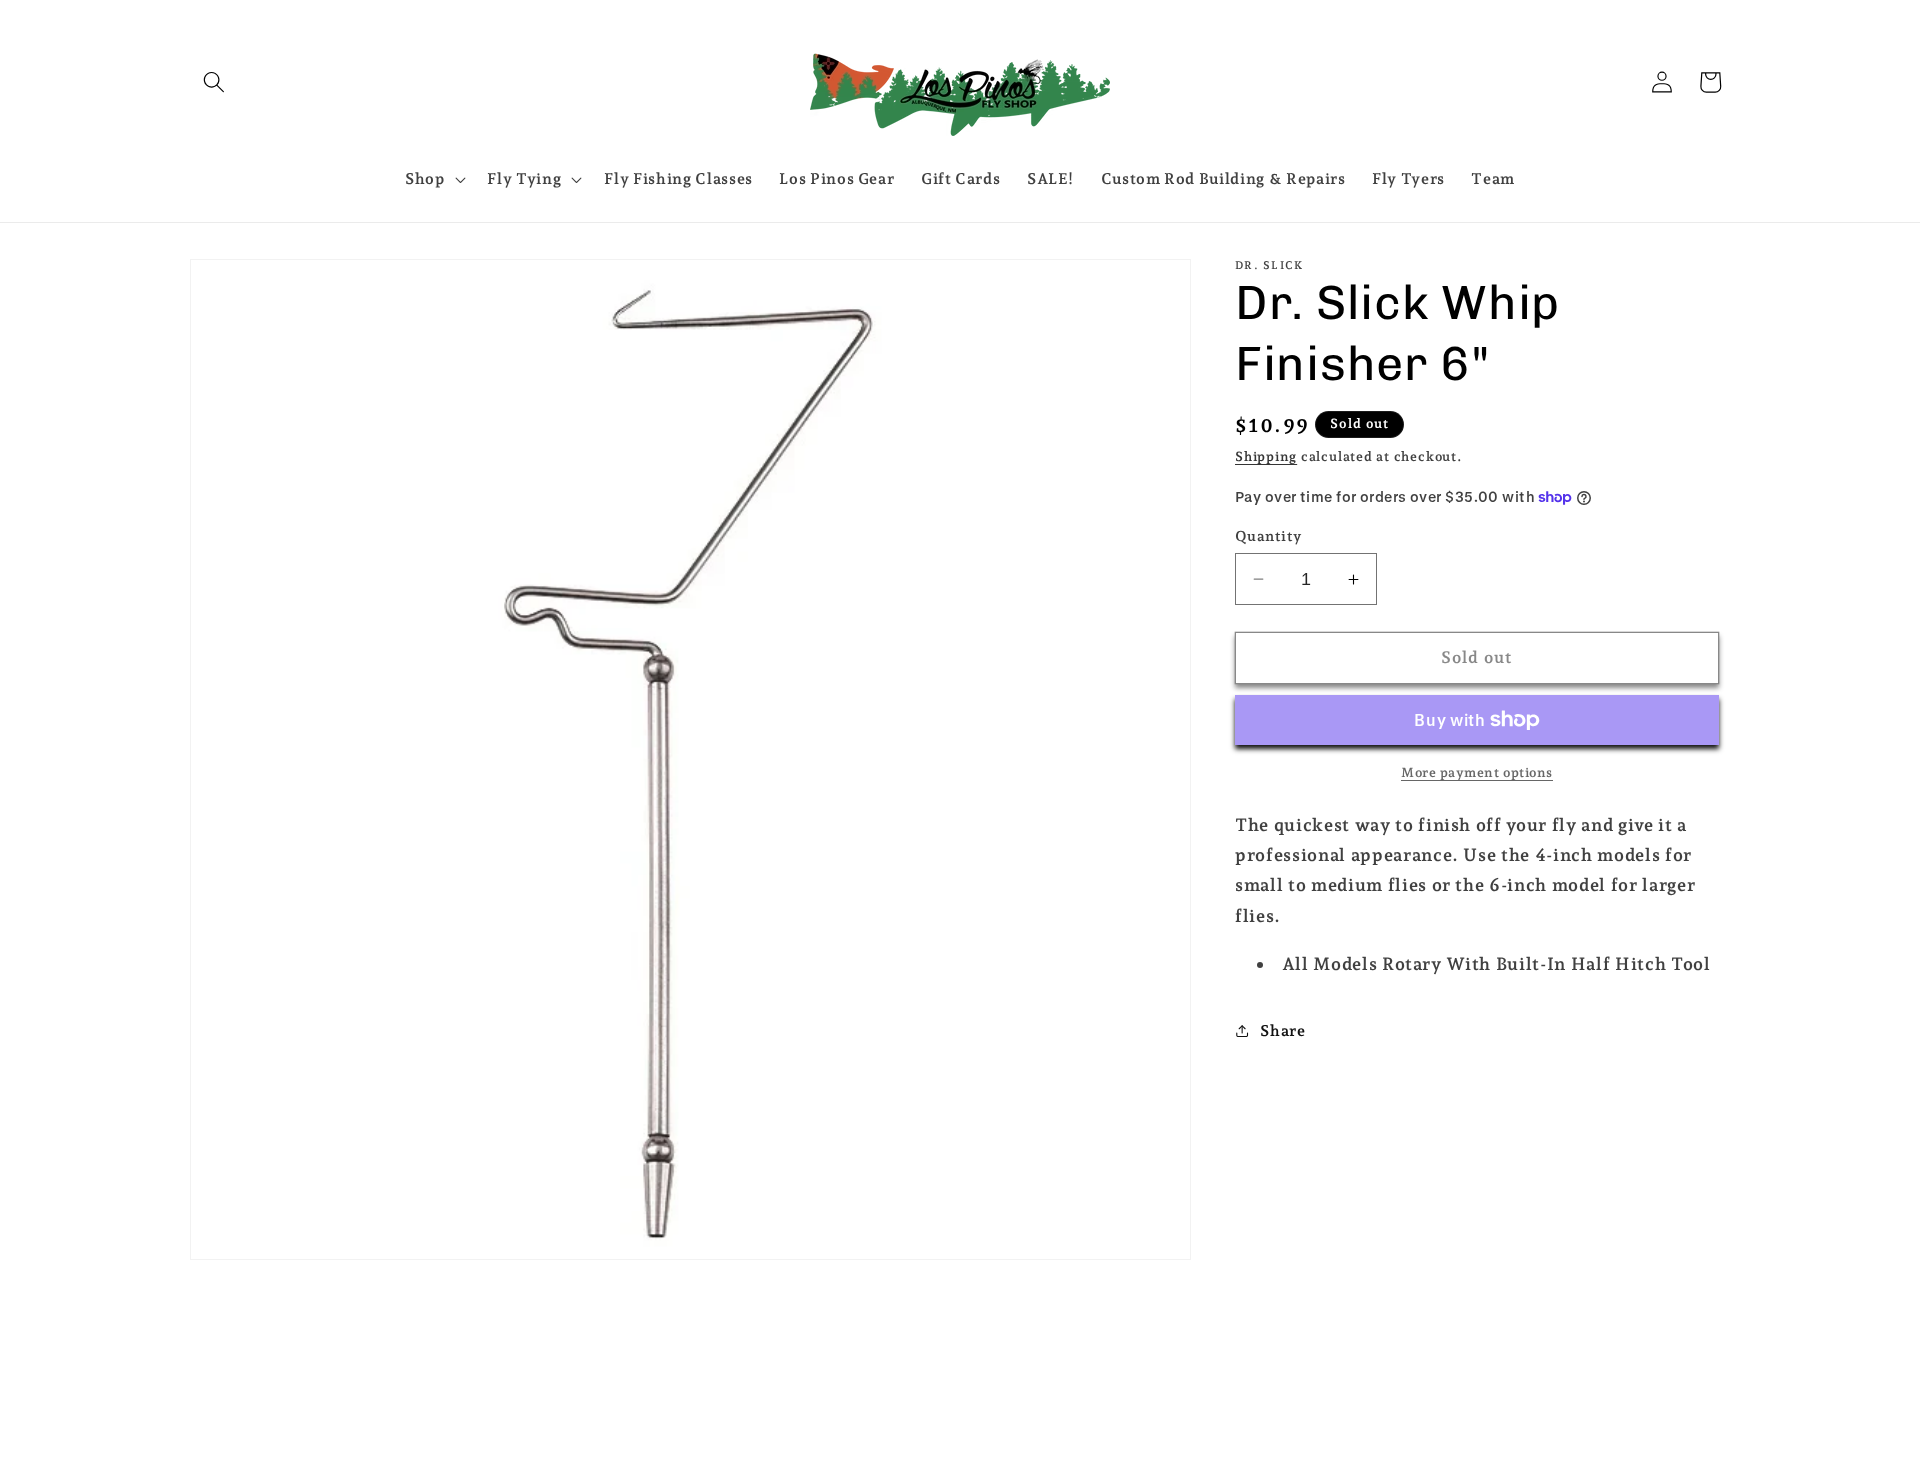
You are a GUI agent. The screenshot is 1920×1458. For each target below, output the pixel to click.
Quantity (1268, 536)
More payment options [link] (1477, 772)
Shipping (1266, 456)
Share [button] (1282, 1030)
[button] (214, 82)
